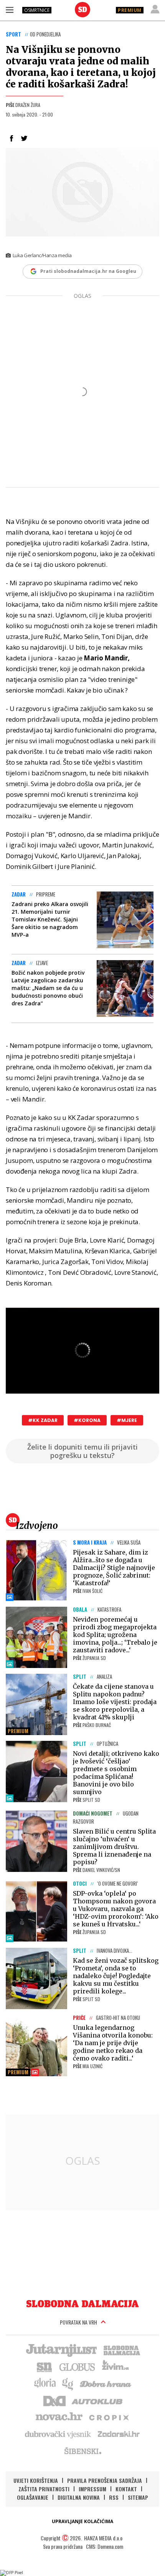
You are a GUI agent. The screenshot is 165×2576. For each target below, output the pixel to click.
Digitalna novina (79, 2497)
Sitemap (138, 2497)
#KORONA (87, 1420)
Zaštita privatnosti (44, 2489)
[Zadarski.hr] (119, 2434)
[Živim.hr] (115, 2366)
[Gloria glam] (68, 2383)
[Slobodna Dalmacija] (82, 10)
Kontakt (126, 2489)
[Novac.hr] (59, 2417)
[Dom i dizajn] (54, 2400)
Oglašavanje (33, 2497)
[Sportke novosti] (45, 2366)
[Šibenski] (82, 2451)
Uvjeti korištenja (36, 2480)
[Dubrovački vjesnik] (58, 2434)
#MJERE (127, 1420)
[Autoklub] (97, 2400)
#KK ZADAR (43, 1420)
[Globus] (78, 2366)
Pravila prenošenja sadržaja (105, 2480)
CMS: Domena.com (105, 2546)
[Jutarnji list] (61, 2349)
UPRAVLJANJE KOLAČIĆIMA (82, 2521)
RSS (114, 2497)
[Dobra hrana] (106, 2383)
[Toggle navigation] (10, 10)
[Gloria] (45, 2383)
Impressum (92, 2489)
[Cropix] (108, 2417)
